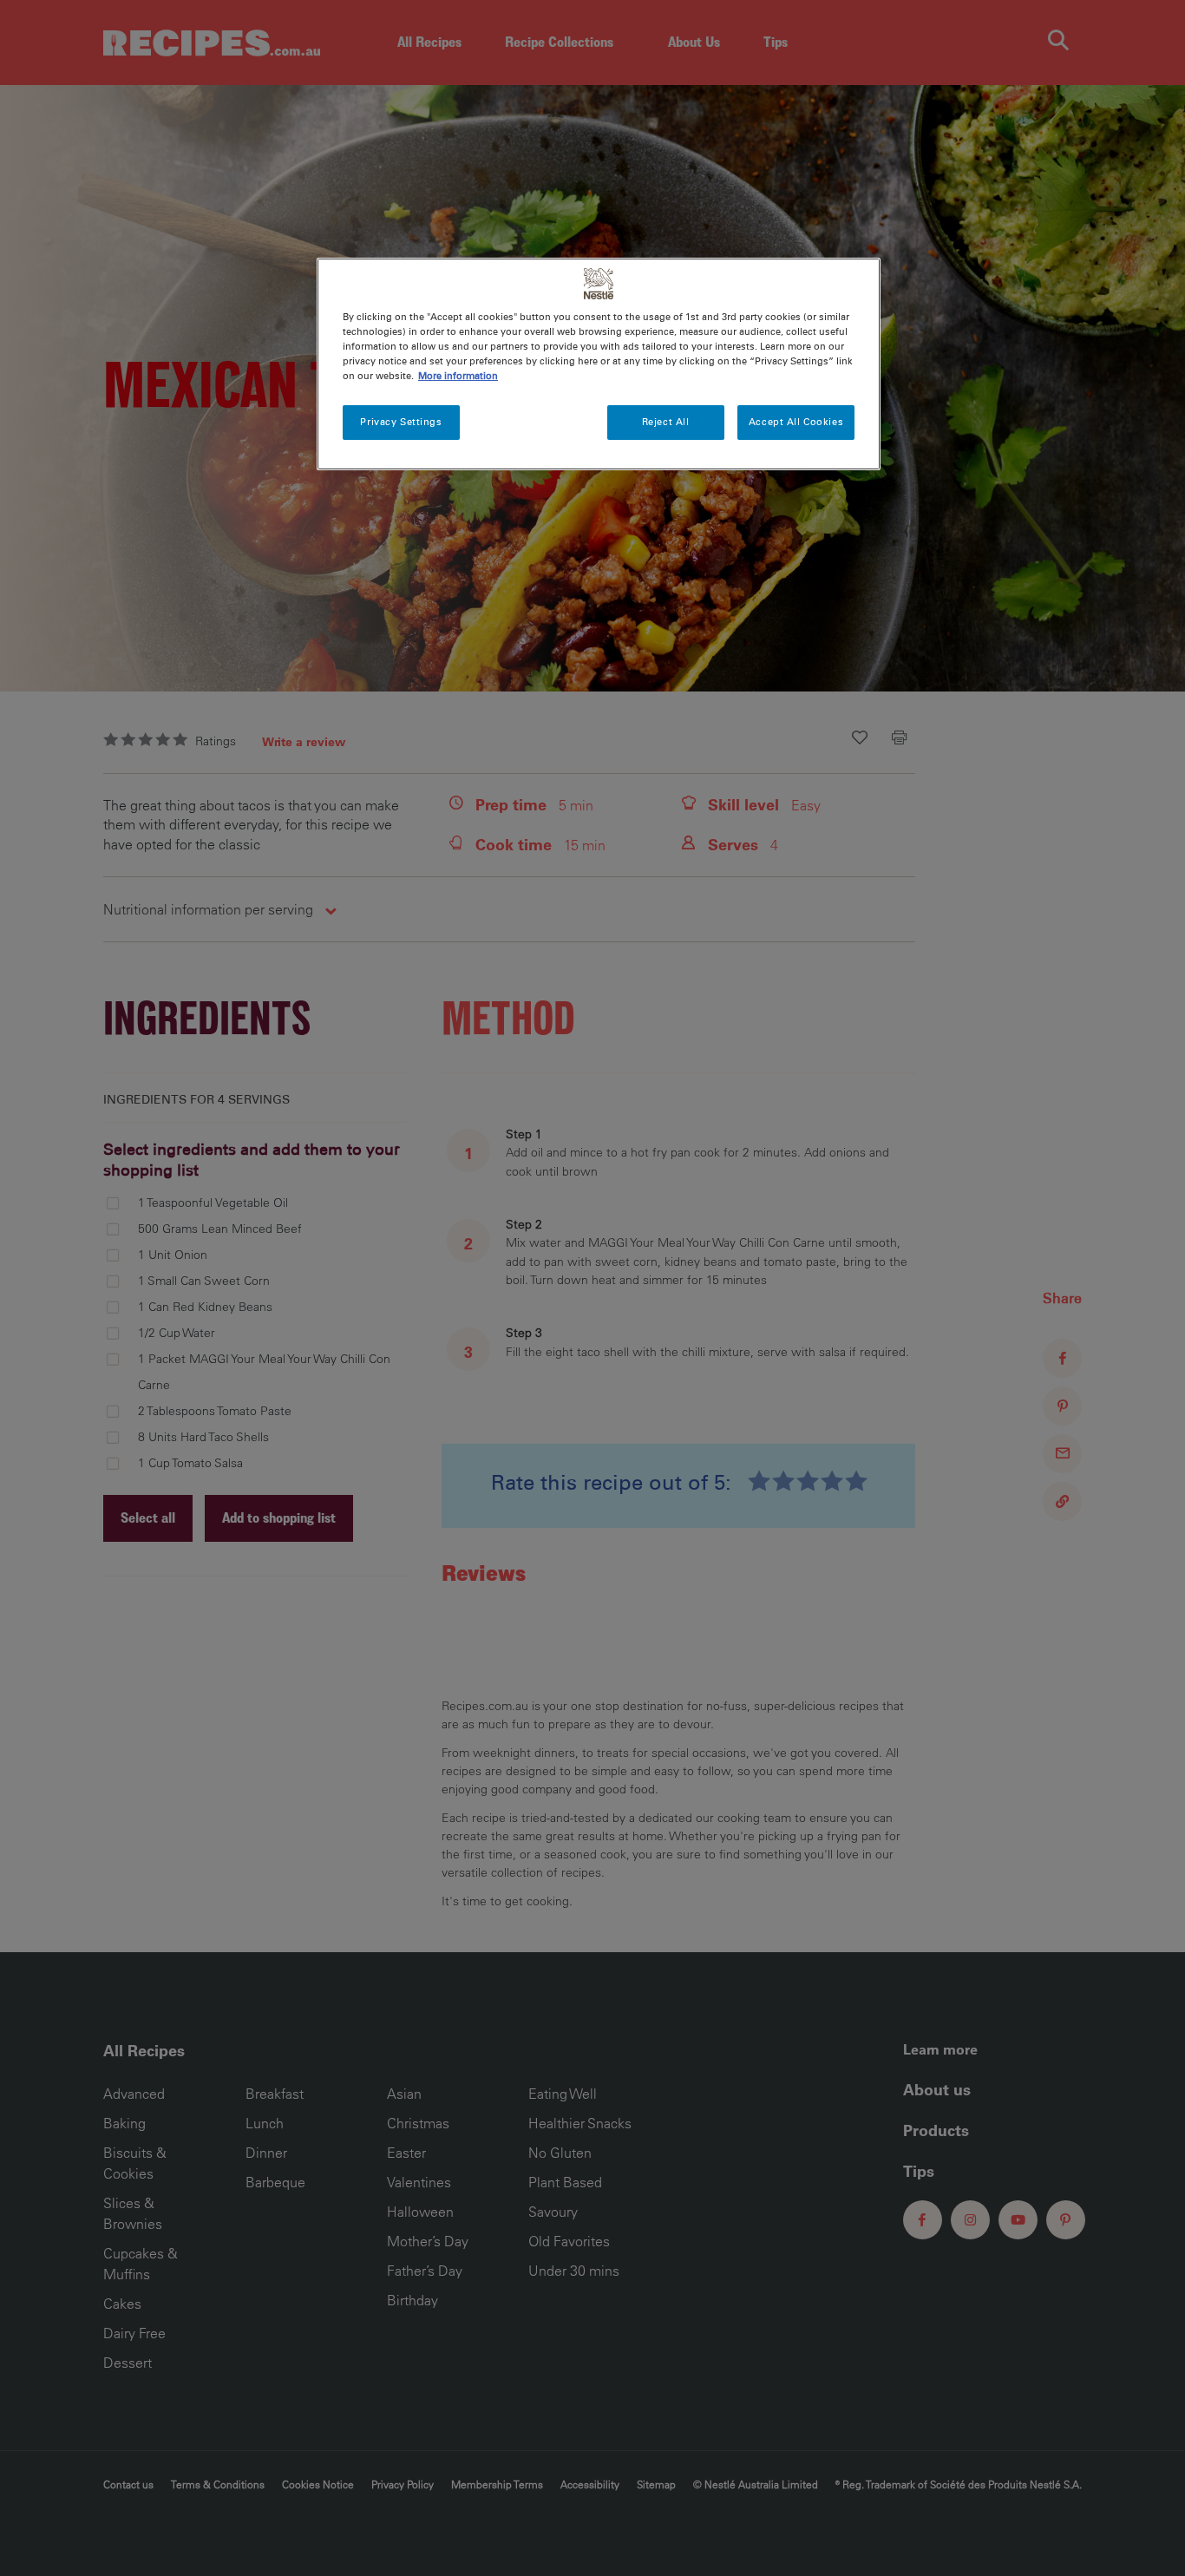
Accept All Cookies (796, 422)
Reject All (666, 422)
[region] (599, 364)
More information (458, 376)
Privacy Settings (401, 422)
